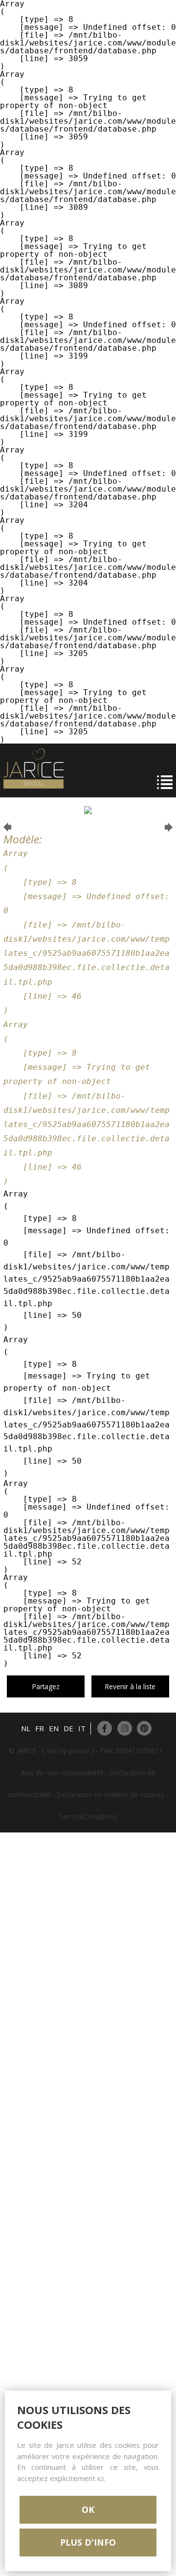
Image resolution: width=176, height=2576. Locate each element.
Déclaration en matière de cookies (110, 1795)
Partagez (46, 1686)
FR (40, 1728)
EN (54, 1728)
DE (68, 1728)
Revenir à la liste (130, 1686)
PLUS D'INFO (88, 2542)
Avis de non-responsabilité (62, 1773)
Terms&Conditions (88, 1817)
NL (26, 1728)
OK (88, 2509)
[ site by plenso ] (68, 1751)
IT (82, 1728)
